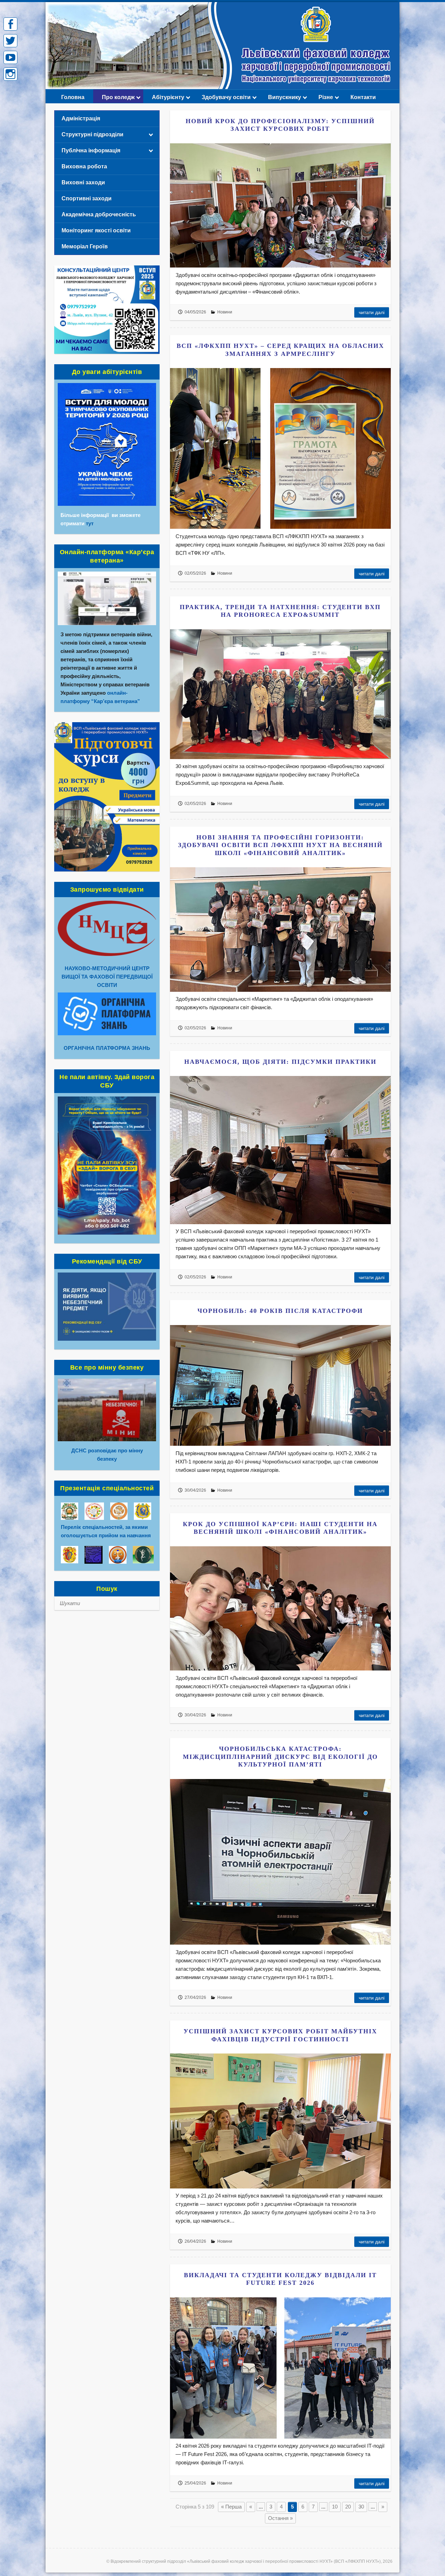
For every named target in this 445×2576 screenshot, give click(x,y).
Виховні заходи (83, 182)
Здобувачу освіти (226, 97)
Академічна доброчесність (99, 214)
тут (90, 523)
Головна (73, 97)
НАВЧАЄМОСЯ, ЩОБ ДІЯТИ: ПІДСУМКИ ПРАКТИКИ (280, 1062)
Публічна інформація (91, 150)
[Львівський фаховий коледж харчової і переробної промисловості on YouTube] (10, 57)
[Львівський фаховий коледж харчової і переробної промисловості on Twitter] (10, 41)
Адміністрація (81, 118)
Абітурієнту (168, 97)
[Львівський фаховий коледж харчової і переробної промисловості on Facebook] (10, 24)
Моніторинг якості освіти (96, 230)
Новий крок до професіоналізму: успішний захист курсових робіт (280, 125)
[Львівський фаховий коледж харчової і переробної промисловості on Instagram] (10, 74)
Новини (225, 312)
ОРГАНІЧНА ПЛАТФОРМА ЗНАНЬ (107, 1048)
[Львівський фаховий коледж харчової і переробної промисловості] (222, 6)
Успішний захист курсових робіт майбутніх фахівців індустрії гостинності (280, 2035)
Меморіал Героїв (85, 246)
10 (335, 2507)
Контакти (363, 97)
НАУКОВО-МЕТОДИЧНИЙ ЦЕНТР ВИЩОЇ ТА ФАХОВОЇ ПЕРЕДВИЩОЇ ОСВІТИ (107, 977)
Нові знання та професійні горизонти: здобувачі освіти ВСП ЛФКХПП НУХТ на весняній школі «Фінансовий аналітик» (280, 845)
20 (348, 2507)
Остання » (280, 2518)
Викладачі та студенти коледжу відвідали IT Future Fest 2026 (280, 2279)
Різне (326, 97)
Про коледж (118, 97)
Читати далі (372, 312)
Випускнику (285, 97)
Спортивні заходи (87, 198)
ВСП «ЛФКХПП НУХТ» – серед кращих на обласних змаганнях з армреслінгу (280, 350)
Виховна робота (84, 166)
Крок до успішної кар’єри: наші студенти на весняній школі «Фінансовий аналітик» (280, 1528)
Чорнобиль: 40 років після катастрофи (280, 1311)
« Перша (231, 2507)
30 (361, 2507)
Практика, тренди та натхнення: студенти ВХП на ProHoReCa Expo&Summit (280, 611)
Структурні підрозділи (92, 134)
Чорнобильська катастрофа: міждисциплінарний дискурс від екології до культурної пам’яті (280, 1757)
